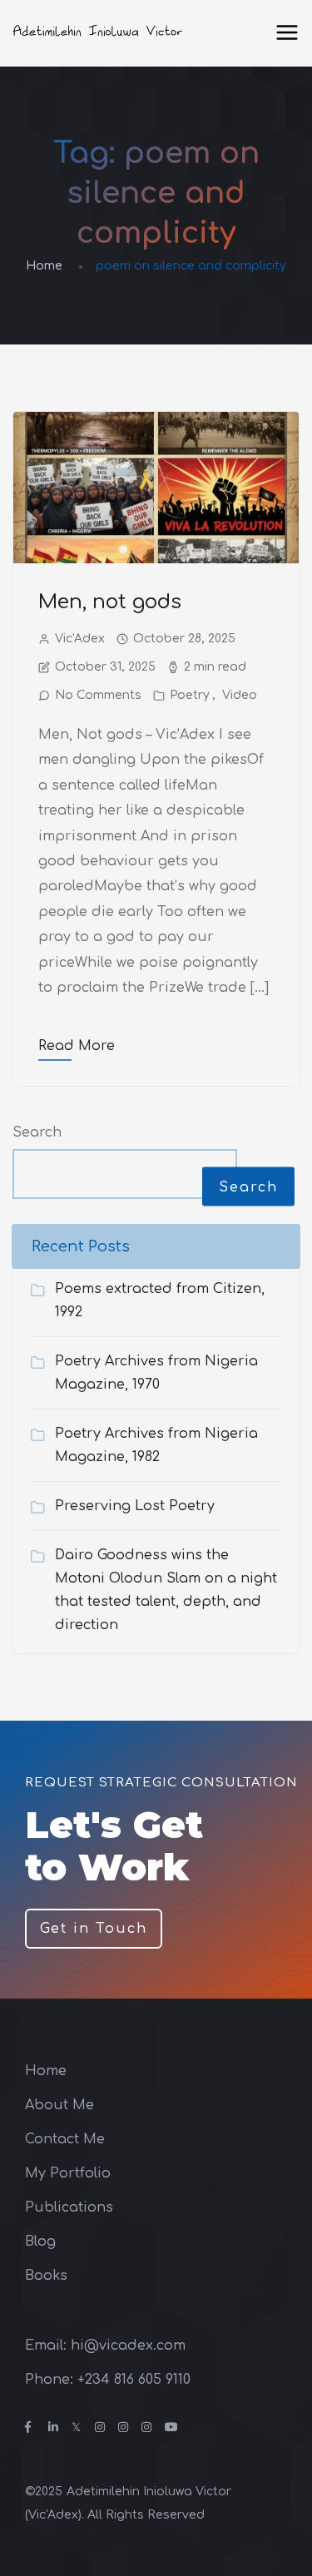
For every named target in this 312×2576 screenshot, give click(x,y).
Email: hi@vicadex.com (105, 2346)
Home (44, 266)
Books (46, 2276)
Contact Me (65, 2139)
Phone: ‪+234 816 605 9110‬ (108, 2380)
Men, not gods (110, 602)
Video (240, 695)
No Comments (98, 695)
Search (37, 1132)
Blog (40, 2242)
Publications (69, 2207)
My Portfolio (68, 2173)
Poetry (190, 695)
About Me (59, 2105)
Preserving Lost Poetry (135, 1506)
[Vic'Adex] (98, 33)
